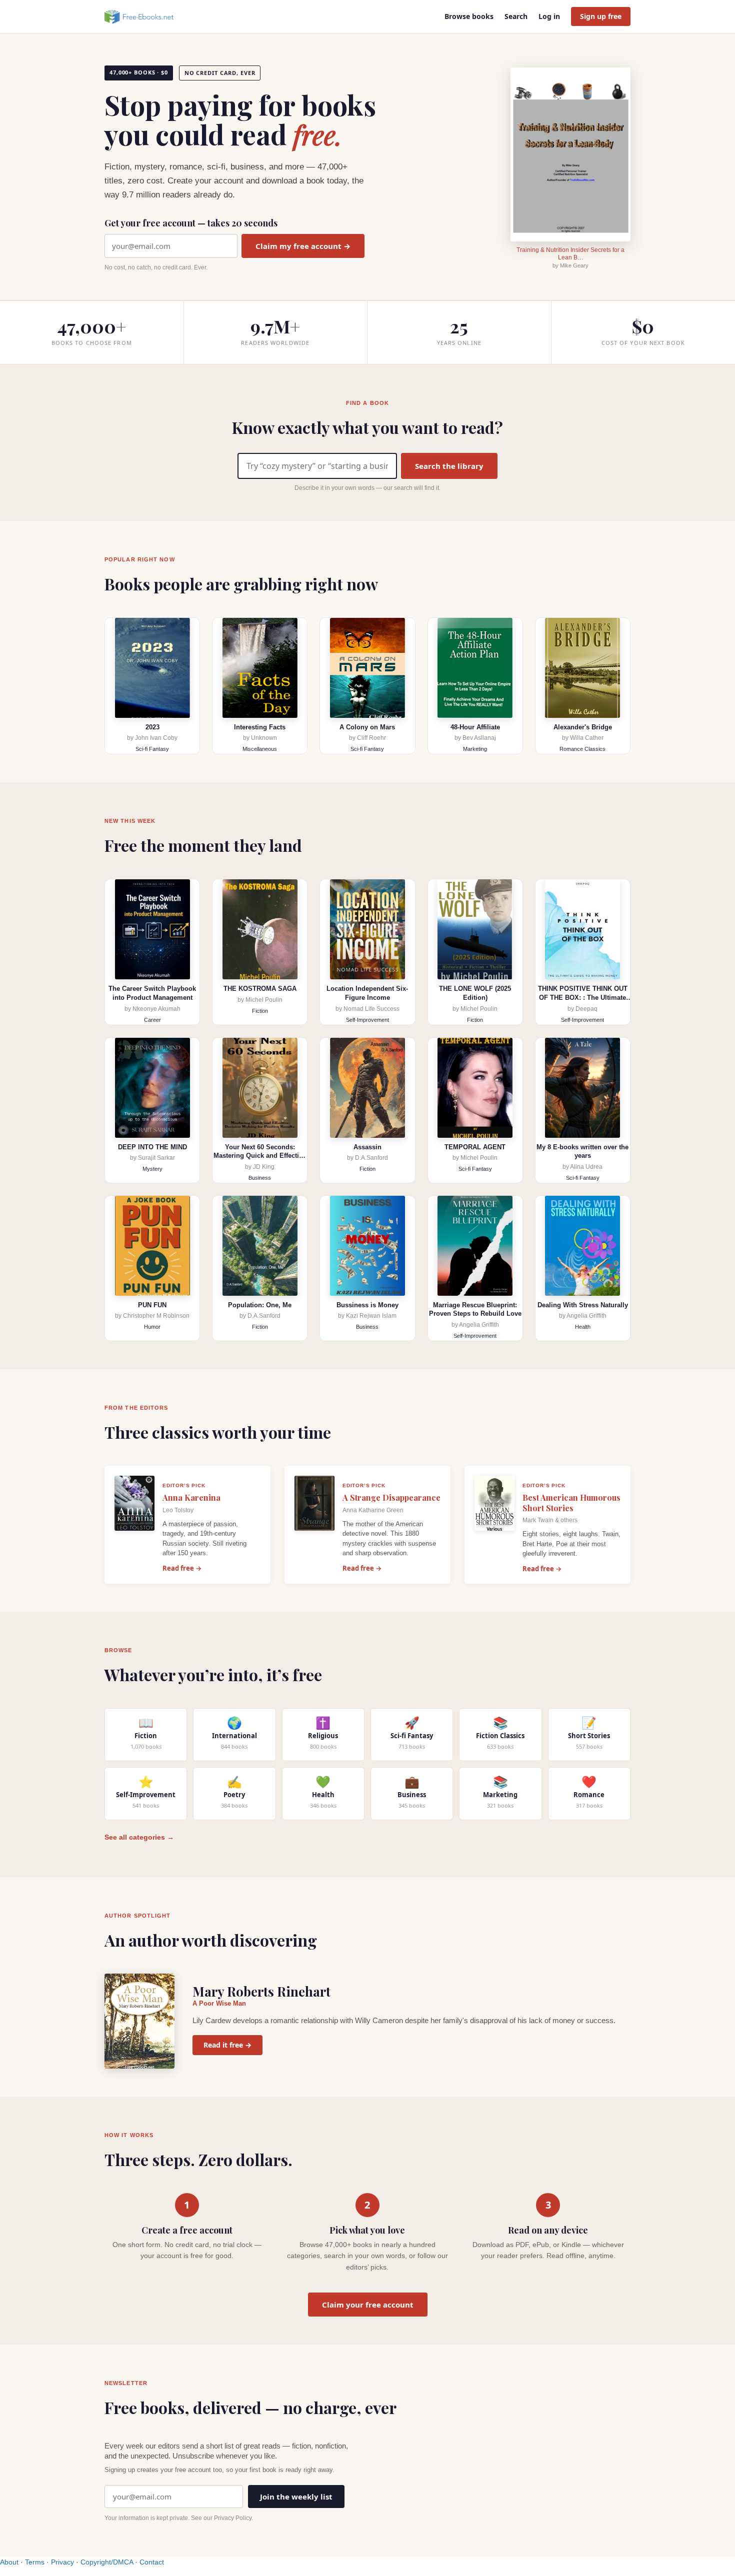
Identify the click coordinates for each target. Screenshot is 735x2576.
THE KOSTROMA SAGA (260, 989)
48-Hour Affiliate (475, 727)
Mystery (152, 1169)
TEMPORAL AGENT (475, 1147)
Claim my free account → (303, 246)
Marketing (475, 749)
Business (260, 1178)
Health (583, 1327)
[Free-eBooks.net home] (147, 16)
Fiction (260, 1011)
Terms (35, 2562)
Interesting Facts (260, 727)
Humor (152, 1327)
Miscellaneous (260, 749)
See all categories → (139, 1837)
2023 (152, 727)
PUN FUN (152, 1305)
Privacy (62, 2562)
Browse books (469, 16)
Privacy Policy (233, 2518)
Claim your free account (368, 2305)
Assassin (367, 1147)
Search (516, 16)
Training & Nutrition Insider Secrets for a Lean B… (570, 254)
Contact (152, 2562)
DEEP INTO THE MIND (152, 1147)
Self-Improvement (367, 1020)
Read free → (182, 1568)
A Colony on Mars (367, 727)
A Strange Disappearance (391, 1497)
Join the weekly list (296, 2497)
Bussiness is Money (367, 1305)
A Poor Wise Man (219, 2003)
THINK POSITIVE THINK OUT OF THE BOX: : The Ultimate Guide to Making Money (583, 997)
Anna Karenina (191, 1497)
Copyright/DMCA (107, 2562)
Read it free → (227, 2045)
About (9, 2562)
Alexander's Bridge (583, 727)
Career (152, 1020)
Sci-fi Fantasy (152, 749)
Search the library (449, 466)
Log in (549, 16)
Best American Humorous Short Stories (571, 1503)
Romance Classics (582, 749)
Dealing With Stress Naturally (583, 1305)
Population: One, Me (260, 1305)
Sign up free (601, 16)
